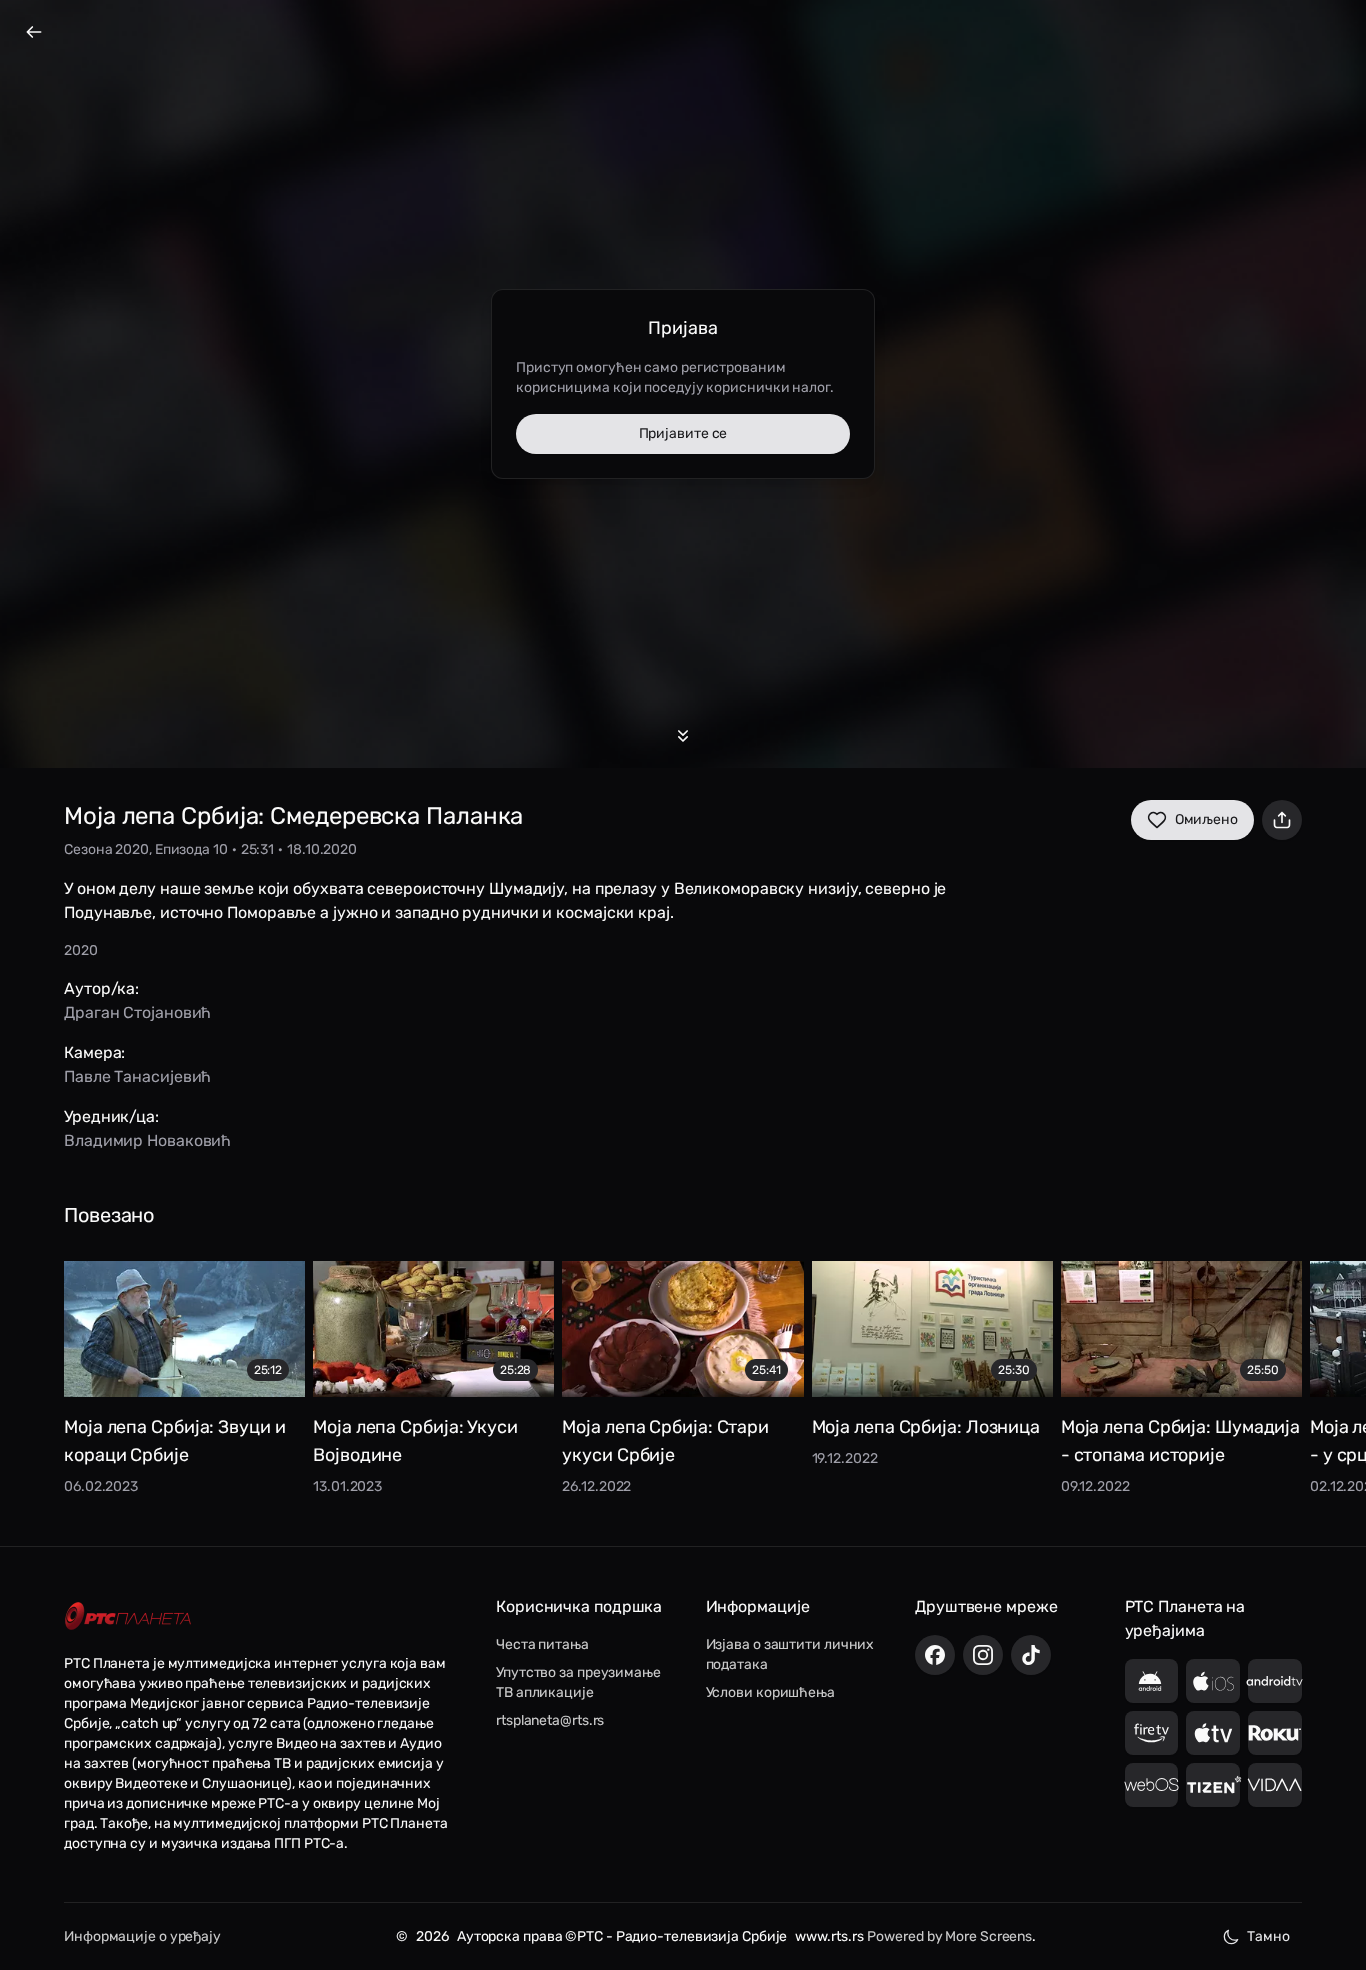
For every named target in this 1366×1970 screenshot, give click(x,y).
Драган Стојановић (137, 1012)
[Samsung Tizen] (1213, 1785)
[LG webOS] (1152, 1785)
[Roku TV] (1275, 1733)
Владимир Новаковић (147, 1140)
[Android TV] (1275, 1681)
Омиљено (1206, 819)
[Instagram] (983, 1655)
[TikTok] (1031, 1655)
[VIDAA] (1275, 1785)
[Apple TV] (1213, 1733)
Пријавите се (683, 433)
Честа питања (542, 1644)
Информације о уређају (142, 1936)
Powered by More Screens (949, 1936)
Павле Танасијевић (137, 1076)
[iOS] (1213, 1681)
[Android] (1152, 1681)
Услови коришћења (770, 1692)
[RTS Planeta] (128, 1616)
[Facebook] (935, 1655)
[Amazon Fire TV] (1152, 1733)
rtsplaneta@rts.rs (550, 1720)
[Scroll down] (683, 736)
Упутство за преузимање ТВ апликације (578, 1682)
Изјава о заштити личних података (790, 1654)
